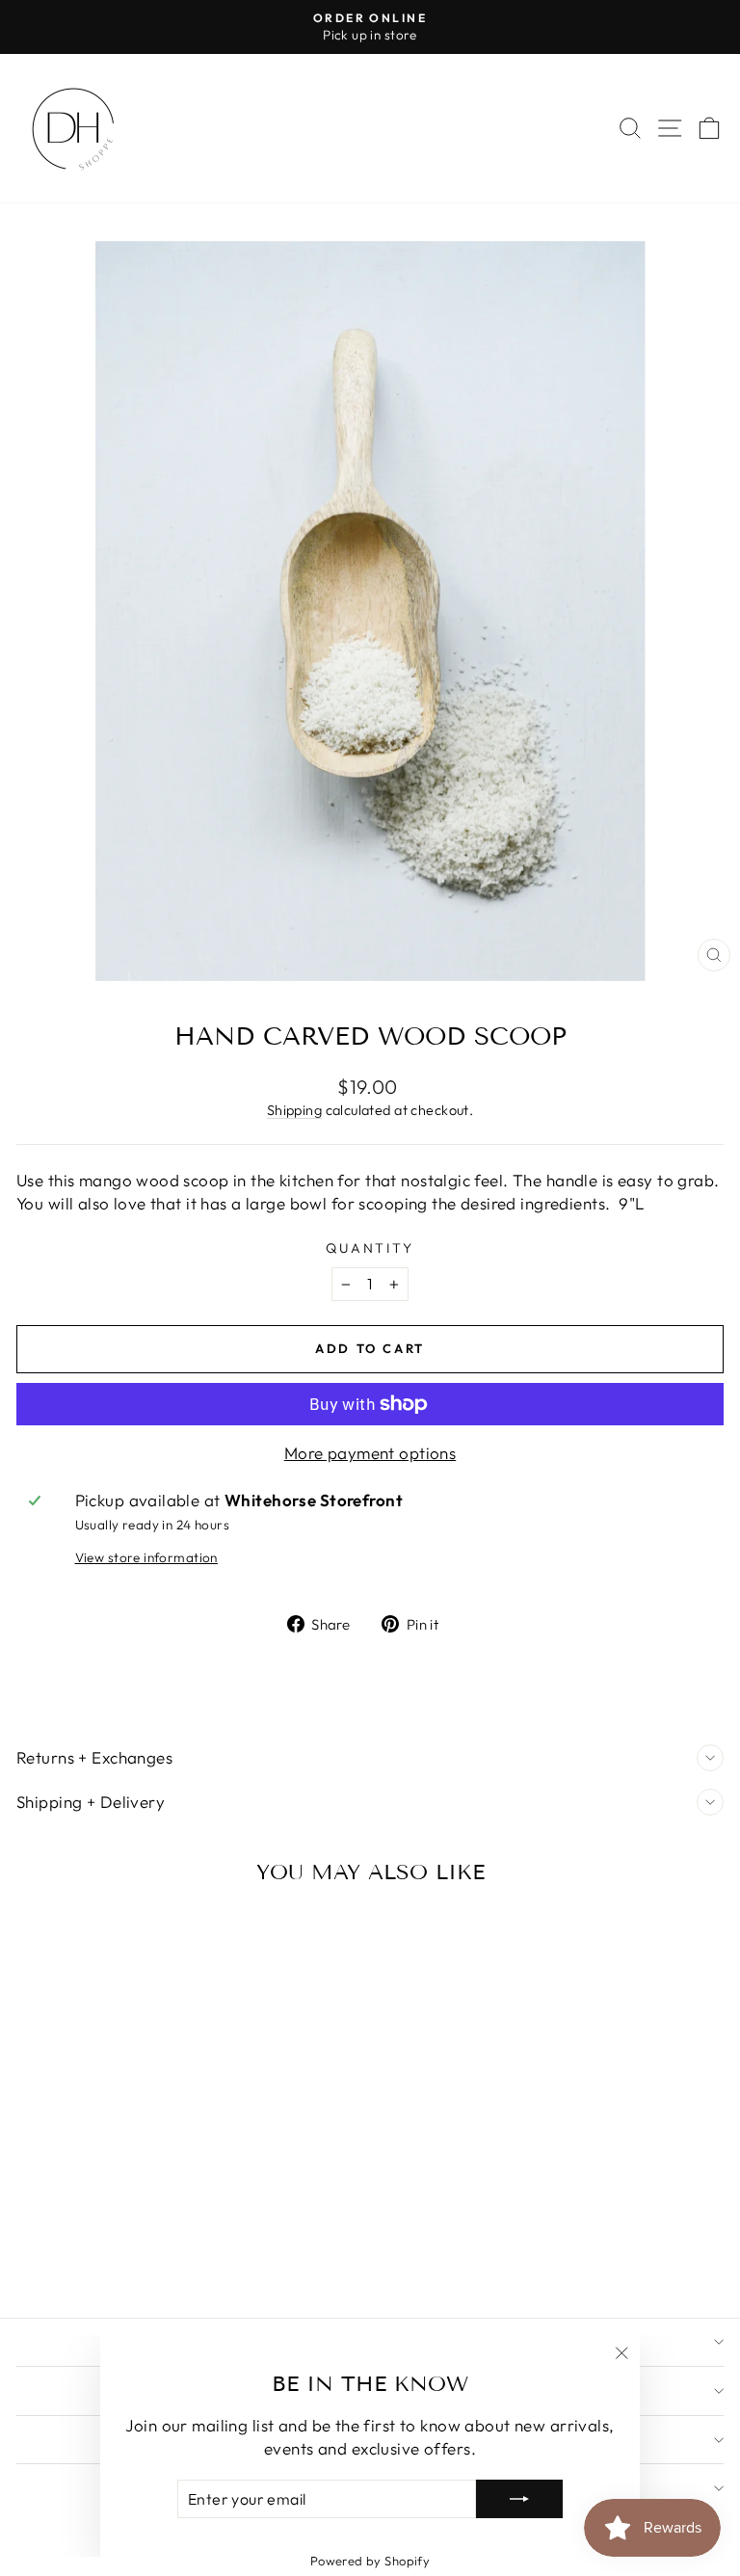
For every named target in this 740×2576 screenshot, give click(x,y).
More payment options (370, 1453)
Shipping (294, 1110)
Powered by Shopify (370, 2561)
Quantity (370, 1248)
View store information (146, 1557)
